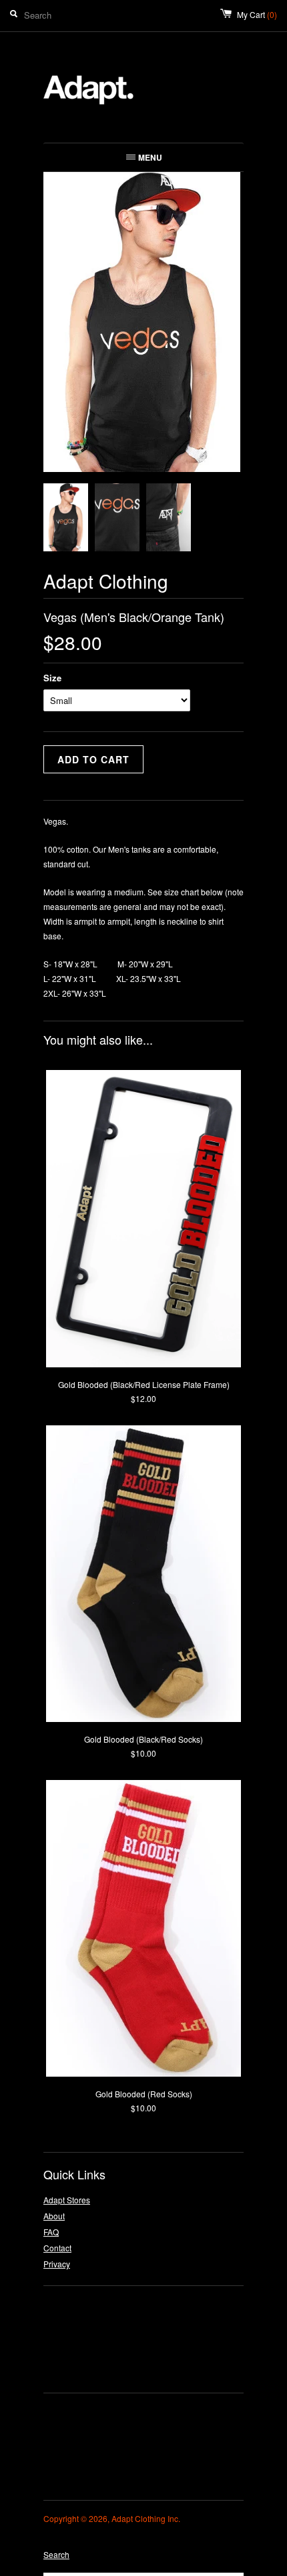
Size (52, 678)
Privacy (57, 2264)
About (54, 2216)
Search (56, 2554)
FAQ (51, 2232)
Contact (57, 2248)
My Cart (257, 14)
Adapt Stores (67, 2200)
